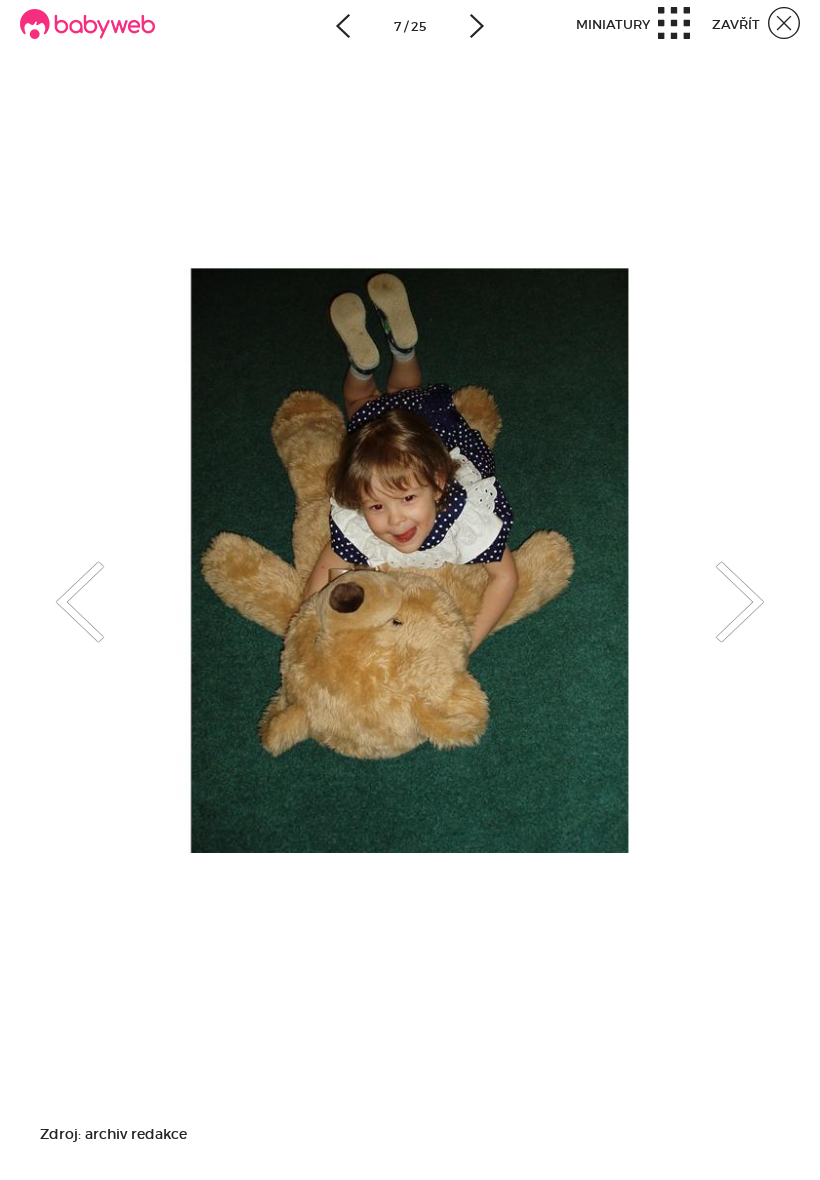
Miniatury (614, 24)
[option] (410, 560)
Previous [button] (60, 585)
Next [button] (760, 585)
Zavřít (737, 24)
